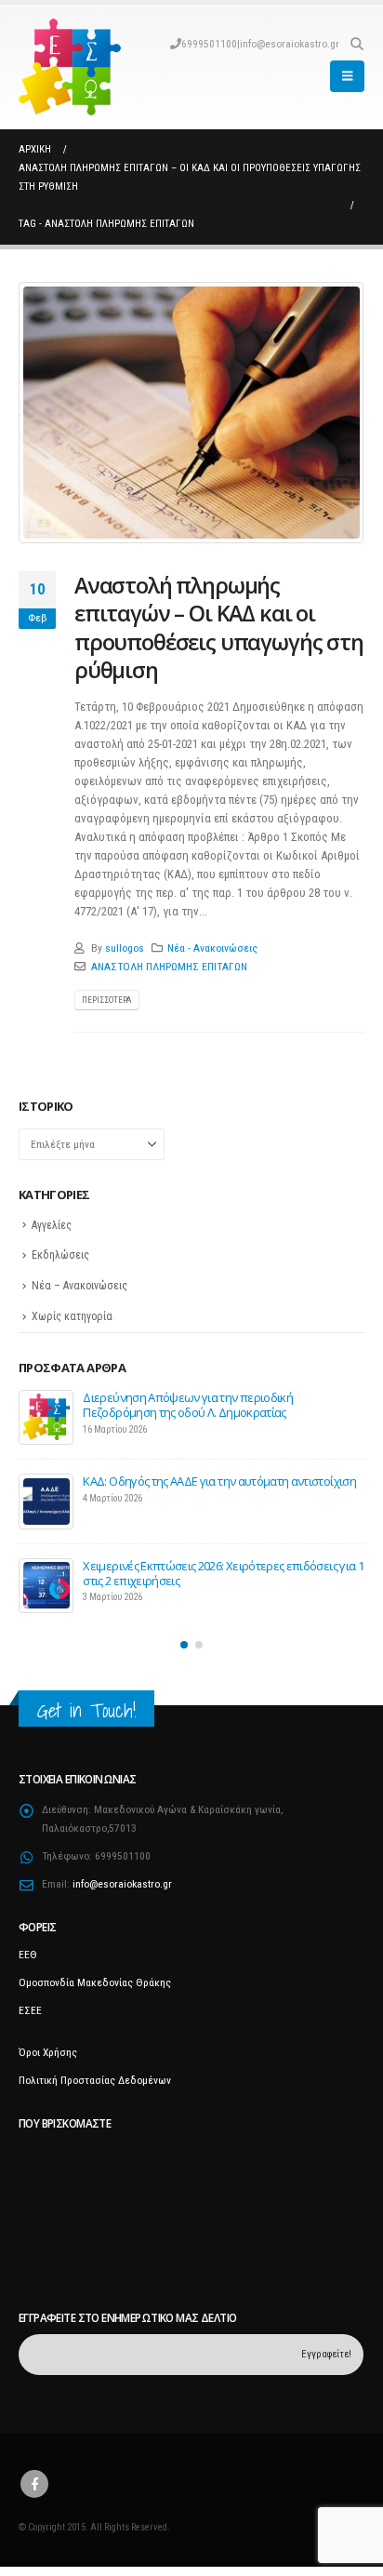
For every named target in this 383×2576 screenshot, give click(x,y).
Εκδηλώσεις (60, 1255)
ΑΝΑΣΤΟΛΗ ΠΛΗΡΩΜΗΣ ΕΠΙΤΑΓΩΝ (169, 967)
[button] (357, 44)
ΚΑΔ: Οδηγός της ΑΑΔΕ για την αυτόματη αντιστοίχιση (219, 1481)
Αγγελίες (52, 1225)
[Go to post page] (46, 1417)
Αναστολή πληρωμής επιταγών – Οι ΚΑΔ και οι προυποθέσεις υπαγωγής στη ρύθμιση (219, 627)
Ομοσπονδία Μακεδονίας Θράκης (95, 1982)
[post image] (191, 413)
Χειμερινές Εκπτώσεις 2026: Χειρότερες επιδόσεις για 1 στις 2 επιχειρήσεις (223, 1573)
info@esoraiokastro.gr (290, 44)
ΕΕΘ (28, 1955)
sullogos (125, 948)
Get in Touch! (86, 1710)
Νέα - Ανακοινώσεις (212, 948)
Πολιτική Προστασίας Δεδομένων (95, 2080)
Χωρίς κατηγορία (72, 1316)
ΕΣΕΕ (30, 2010)
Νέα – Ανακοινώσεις (79, 1286)
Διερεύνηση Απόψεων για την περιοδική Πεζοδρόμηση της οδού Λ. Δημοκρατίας (188, 1405)
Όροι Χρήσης (48, 2052)
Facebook (34, 2484)
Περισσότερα (106, 1000)
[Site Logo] (70, 67)
